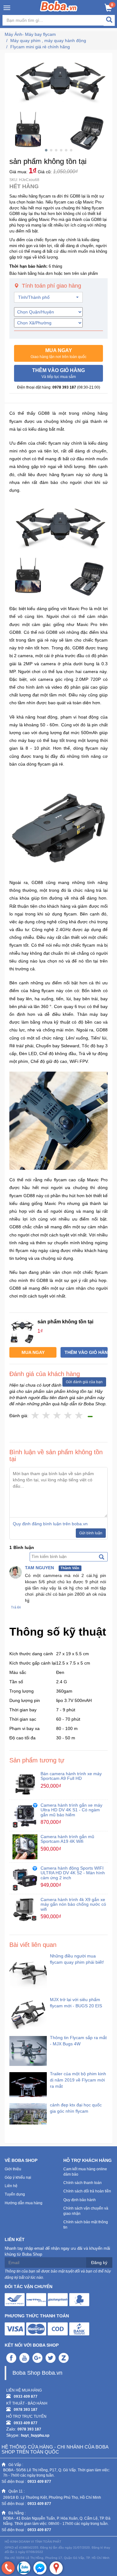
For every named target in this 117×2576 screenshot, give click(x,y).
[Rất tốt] (68, 1416)
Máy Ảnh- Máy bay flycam (30, 34)
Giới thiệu (13, 2169)
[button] (58, 353)
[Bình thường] (57, 1416)
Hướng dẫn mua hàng (24, 2203)
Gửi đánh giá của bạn (84, 1382)
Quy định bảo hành (80, 2200)
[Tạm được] (46, 1416)
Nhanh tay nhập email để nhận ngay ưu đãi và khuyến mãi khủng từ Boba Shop (57, 2251)
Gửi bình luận (91, 1533)
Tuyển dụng (15, 2194)
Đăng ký (99, 2263)
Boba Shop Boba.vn (37, 2373)
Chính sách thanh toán (83, 2183)
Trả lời (16, 1607)
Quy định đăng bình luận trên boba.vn (50, 1524)
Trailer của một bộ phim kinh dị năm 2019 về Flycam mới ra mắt (78, 2080)
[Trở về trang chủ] (58, 6)
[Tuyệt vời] (79, 1416)
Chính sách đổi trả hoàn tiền (87, 2191)
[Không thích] (35, 1416)
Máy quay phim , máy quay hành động (48, 41)
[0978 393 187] (8, 2568)
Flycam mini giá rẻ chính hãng (40, 47)
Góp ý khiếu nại (18, 2177)
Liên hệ (11, 2186)
